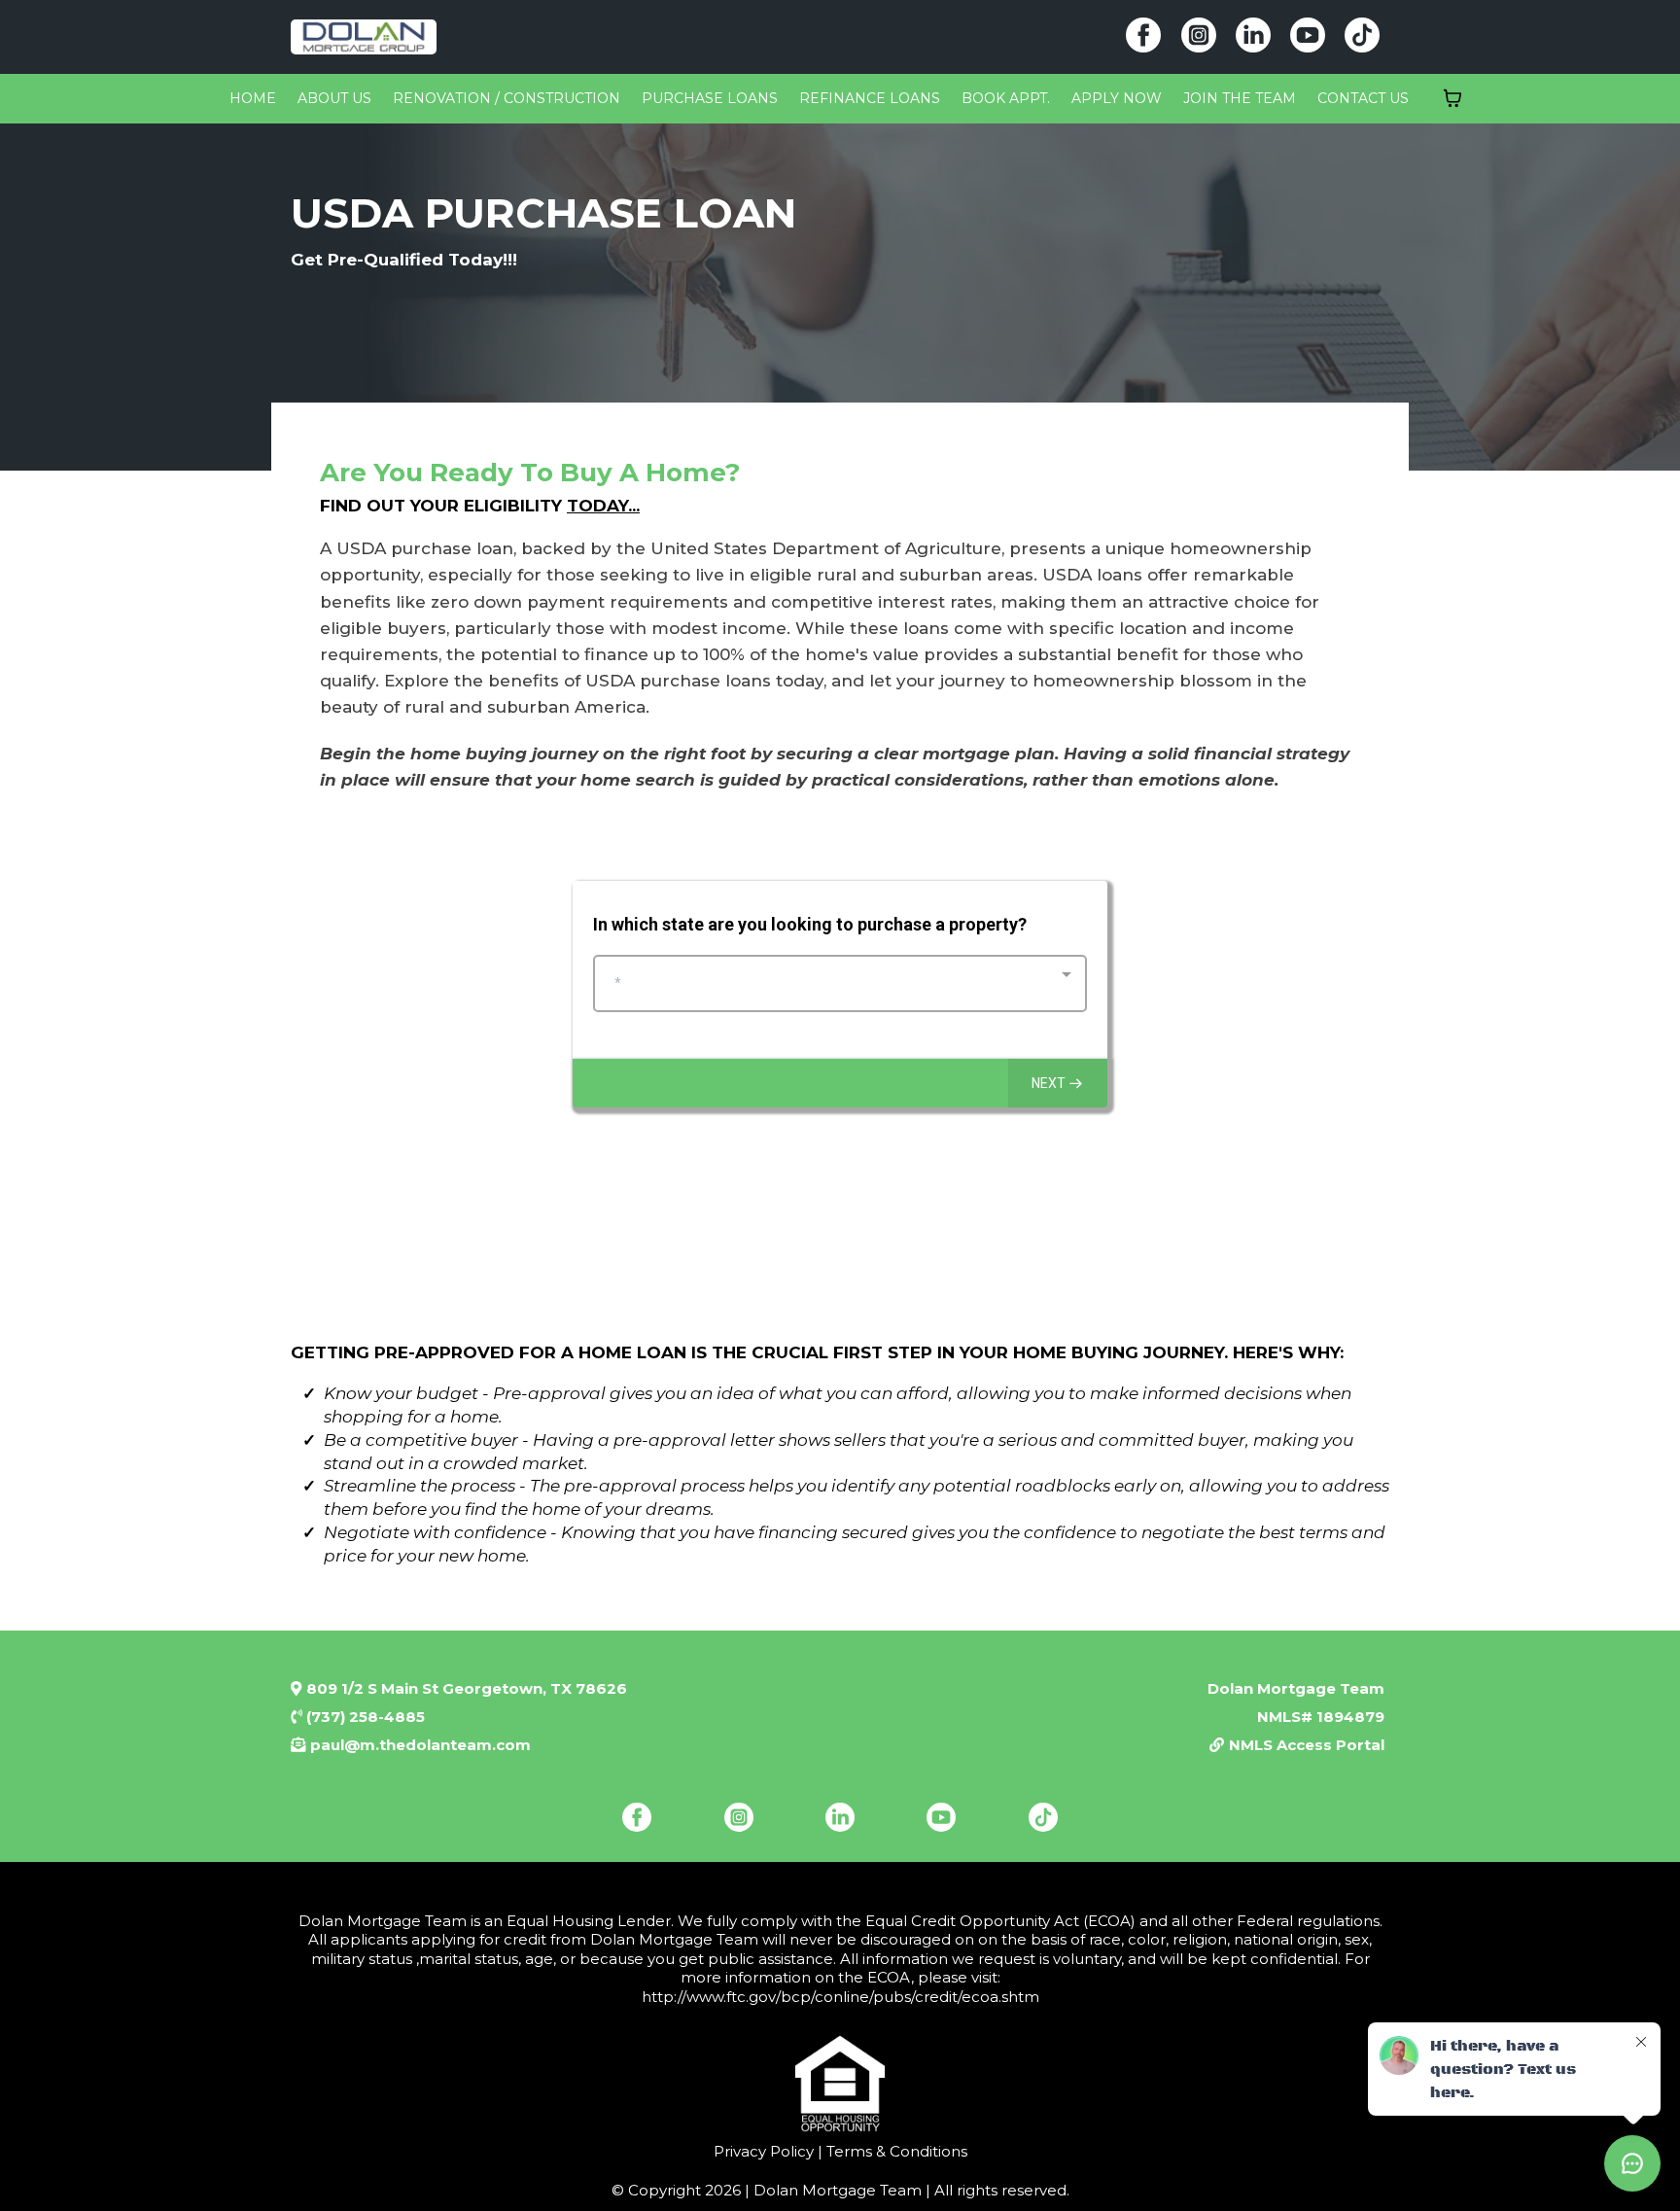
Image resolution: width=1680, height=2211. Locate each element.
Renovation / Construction (507, 98)
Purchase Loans (710, 98)
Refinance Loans (870, 98)
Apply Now (1117, 98)
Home (253, 98)
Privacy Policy (764, 2151)
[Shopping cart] (1452, 98)
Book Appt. (1006, 98)
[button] (1058, 1083)
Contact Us (1363, 98)
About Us (334, 98)
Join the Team (1240, 98)
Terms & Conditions (895, 2151)
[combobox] (840, 983)
